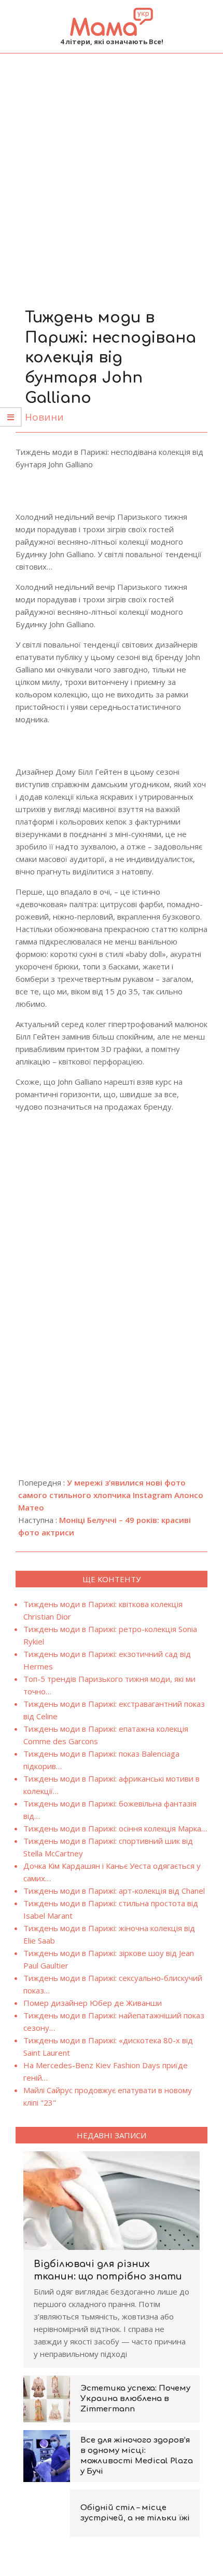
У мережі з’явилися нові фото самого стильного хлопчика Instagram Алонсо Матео (111, 1495)
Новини (44, 417)
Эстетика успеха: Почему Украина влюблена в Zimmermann (135, 2399)
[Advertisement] (112, 170)
